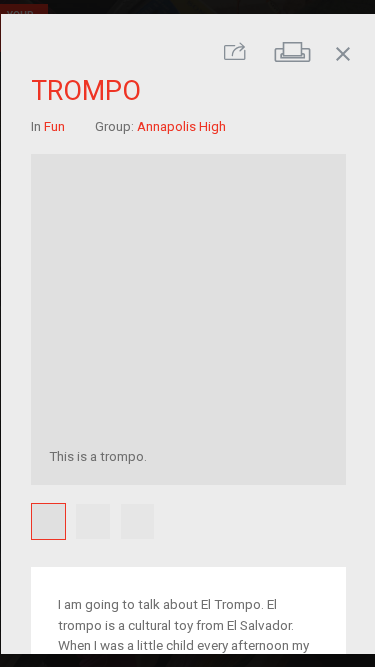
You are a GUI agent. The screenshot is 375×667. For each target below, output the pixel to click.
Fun (53, 126)
